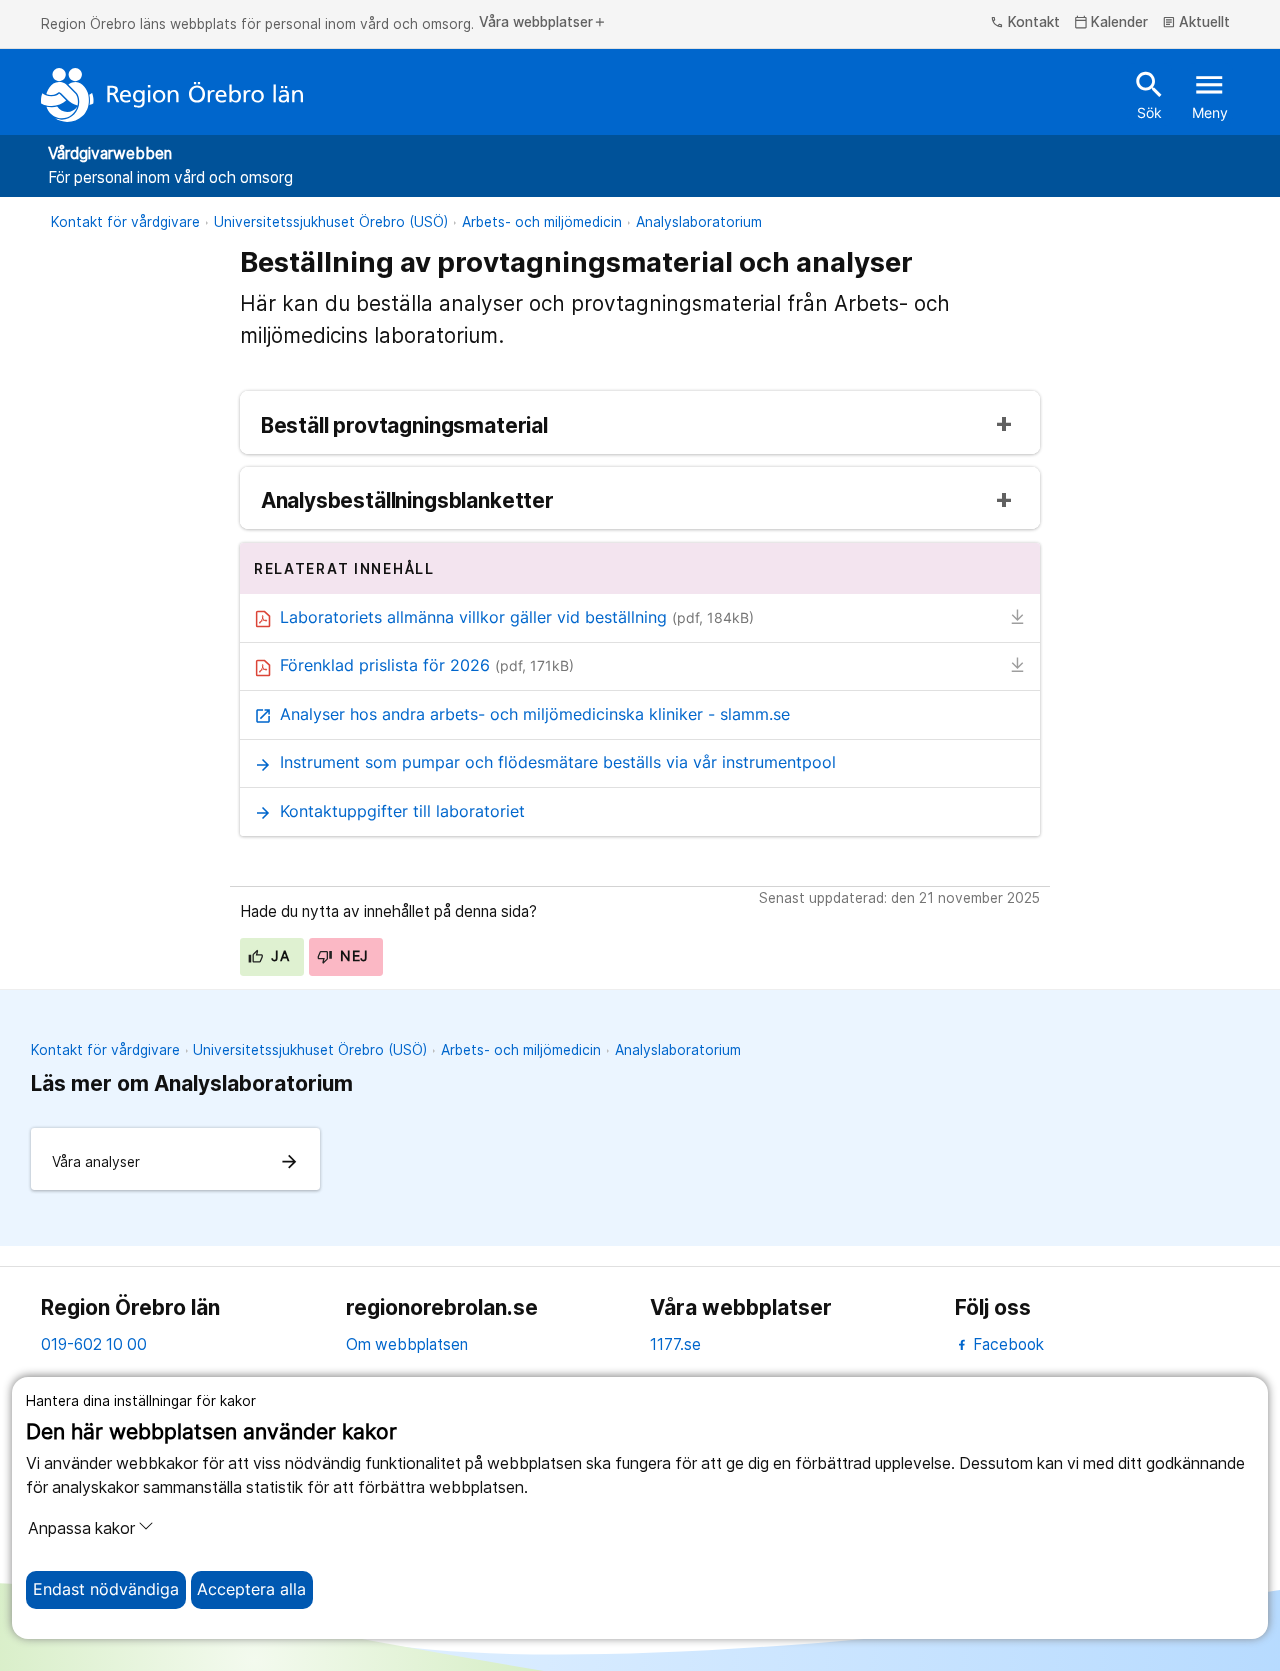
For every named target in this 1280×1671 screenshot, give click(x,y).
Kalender (1111, 23)
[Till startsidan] (172, 95)
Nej (352, 956)
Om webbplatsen (407, 1344)
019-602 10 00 (94, 1344)
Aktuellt (1196, 23)
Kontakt (1025, 23)
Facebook (1006, 1344)
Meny (1210, 94)
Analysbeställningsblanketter (407, 501)
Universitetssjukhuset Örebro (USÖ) (331, 222)
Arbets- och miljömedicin (542, 222)
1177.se (675, 1344)
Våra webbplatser (543, 23)
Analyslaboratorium (699, 222)
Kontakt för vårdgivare (125, 222)
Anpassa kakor (81, 1528)
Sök (1149, 94)
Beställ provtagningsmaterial (404, 426)
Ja (278, 956)
